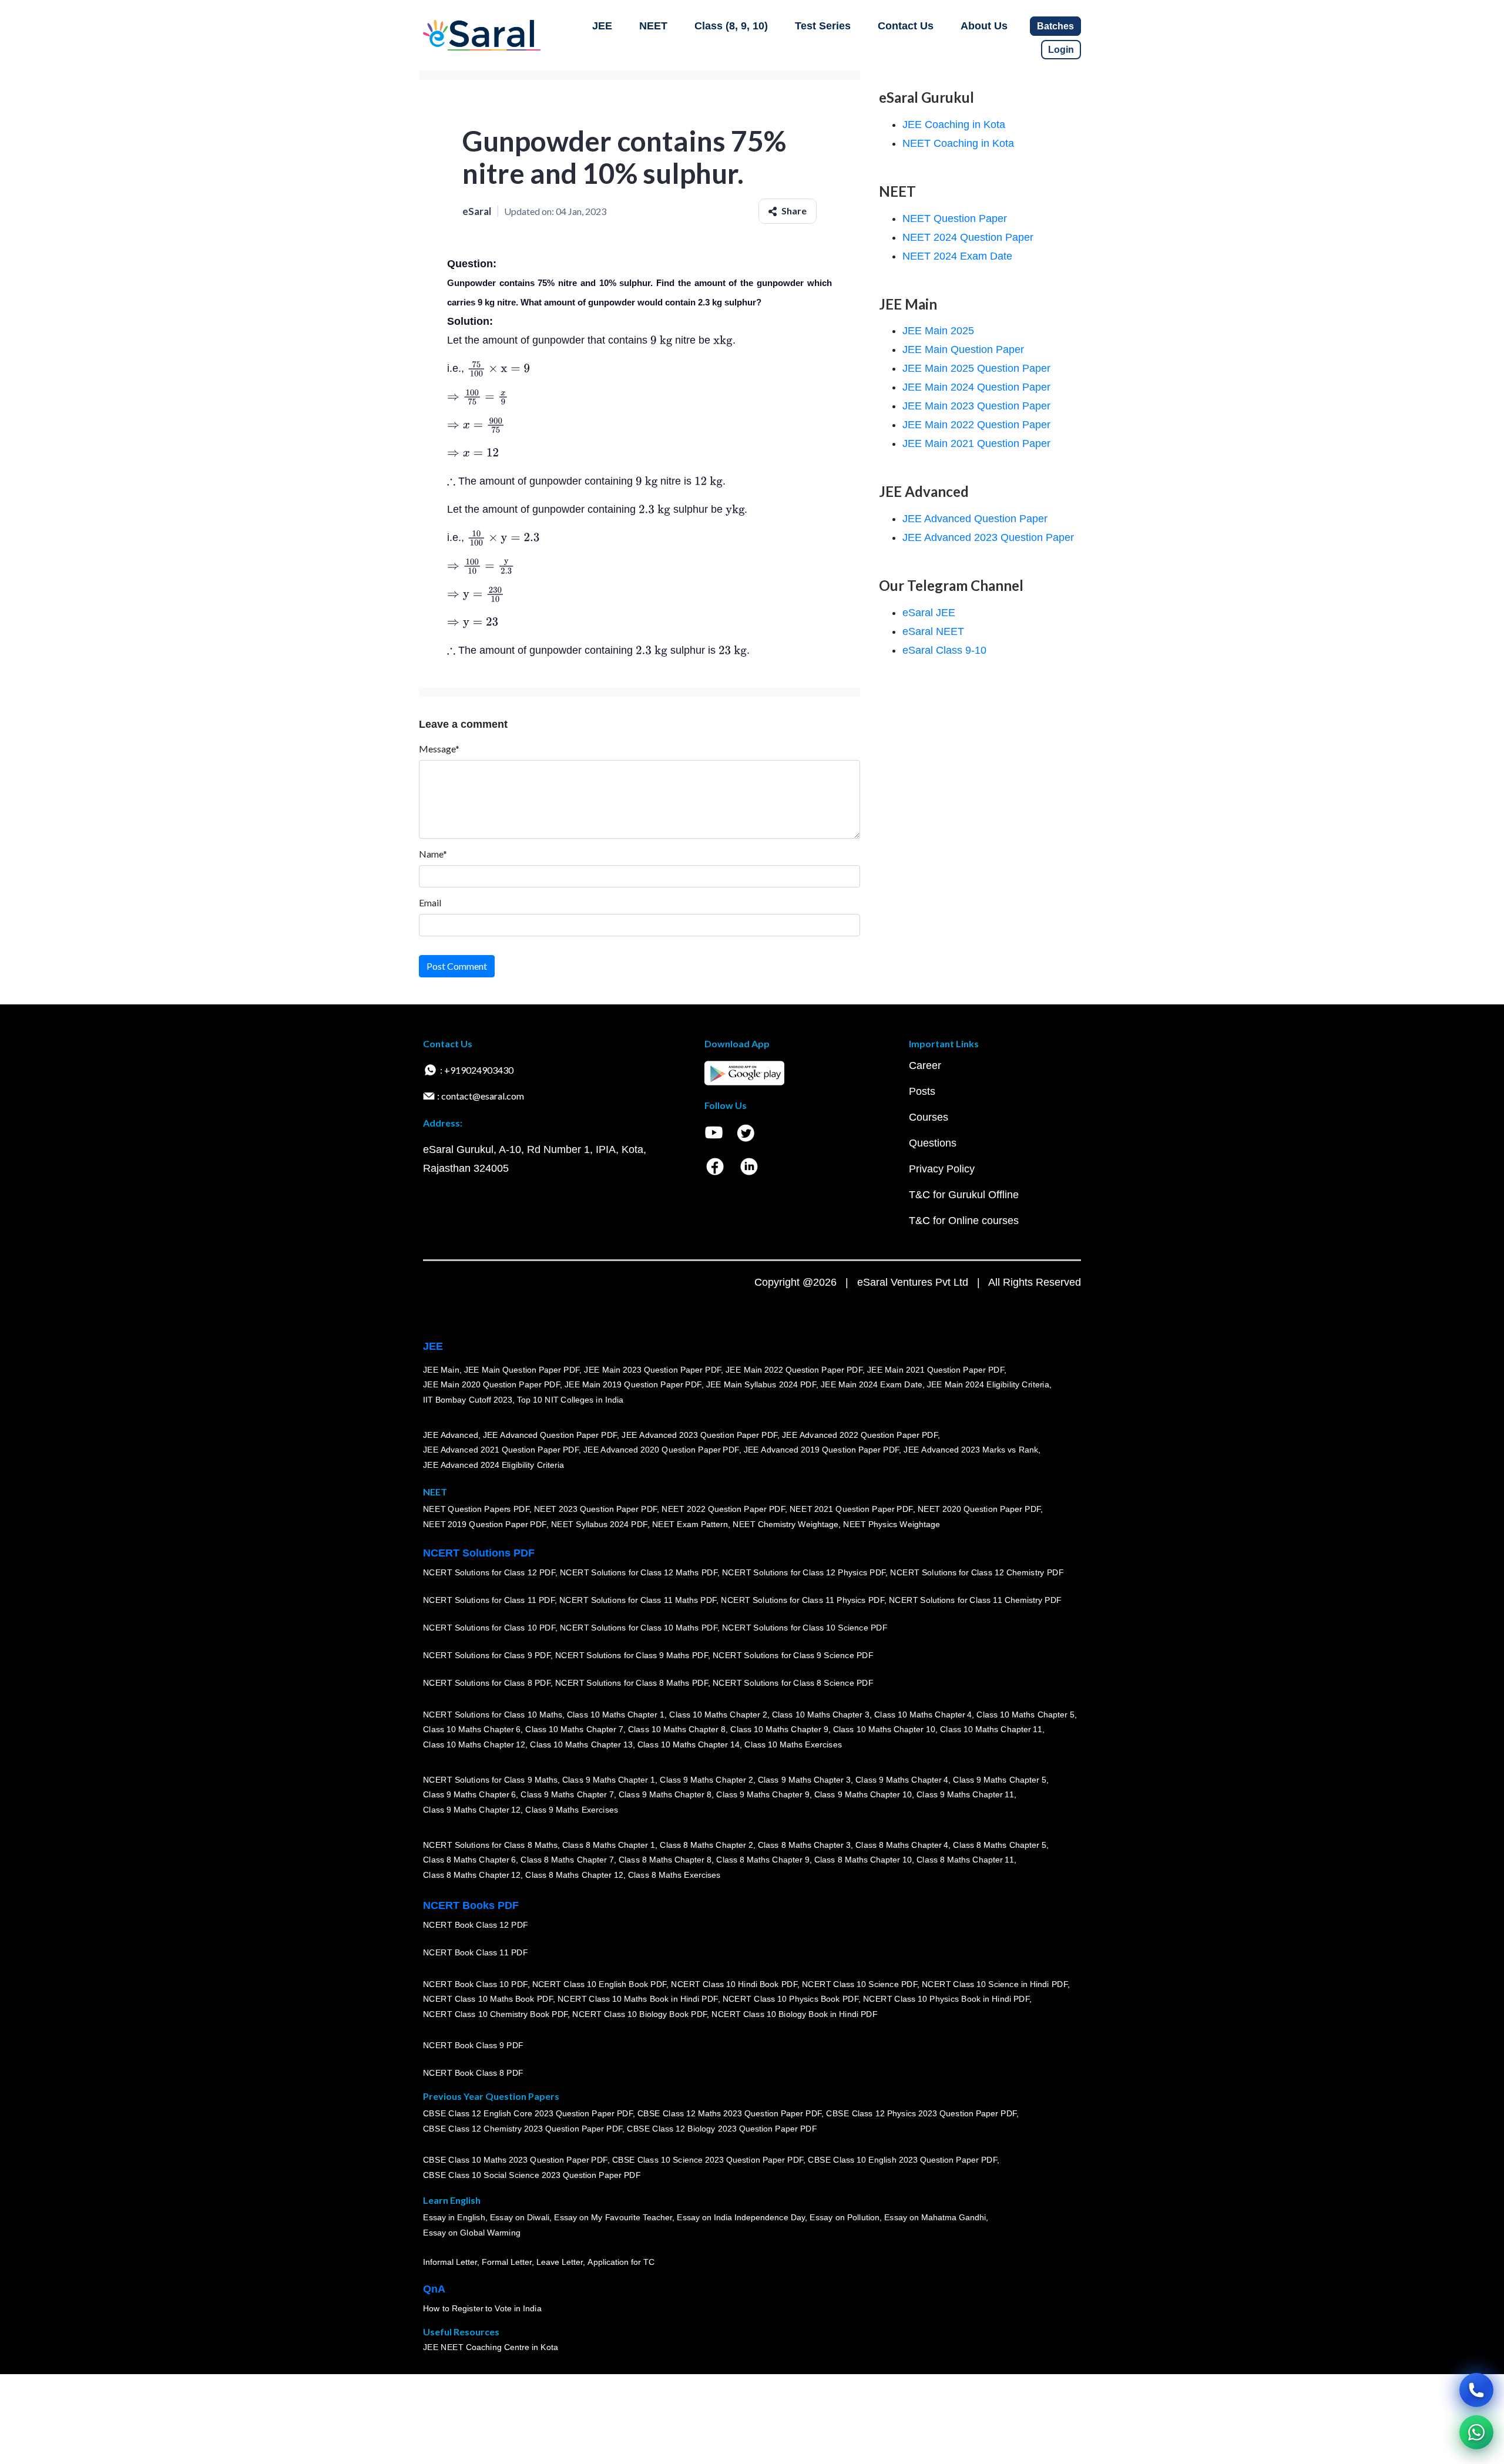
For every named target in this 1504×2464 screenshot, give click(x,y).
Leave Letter (560, 2262)
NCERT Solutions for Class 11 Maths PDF (638, 1600)
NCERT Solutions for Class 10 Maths (493, 1714)
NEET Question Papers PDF (476, 1509)
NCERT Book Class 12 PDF (476, 1925)
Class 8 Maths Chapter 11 (965, 1860)
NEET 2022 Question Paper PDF (723, 1509)
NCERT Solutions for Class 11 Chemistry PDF (975, 1600)
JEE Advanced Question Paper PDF (550, 1434)
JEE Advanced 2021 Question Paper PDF (501, 1450)
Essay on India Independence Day (741, 2217)
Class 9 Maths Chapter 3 (804, 1779)
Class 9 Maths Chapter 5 (999, 1779)
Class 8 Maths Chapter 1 (609, 1844)
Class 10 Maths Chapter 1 (616, 1714)
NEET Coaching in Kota (958, 143)
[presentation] (661, 340)
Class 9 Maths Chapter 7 (567, 1794)
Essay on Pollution (844, 2217)
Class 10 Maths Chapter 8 (677, 1729)
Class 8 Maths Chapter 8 (665, 1860)
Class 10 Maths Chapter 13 (581, 1744)
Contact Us (906, 26)
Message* (439, 749)
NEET (653, 26)
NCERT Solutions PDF (479, 1553)
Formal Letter (507, 2262)
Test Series (823, 26)
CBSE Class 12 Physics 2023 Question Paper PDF (921, 2113)
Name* (433, 854)
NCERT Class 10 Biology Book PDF (639, 2014)
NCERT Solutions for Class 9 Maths (490, 1779)
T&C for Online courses (964, 1221)
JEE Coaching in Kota (954, 125)
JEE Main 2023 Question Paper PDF (652, 1369)
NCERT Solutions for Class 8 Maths (490, 1844)
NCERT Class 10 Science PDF (860, 1984)
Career (925, 1065)
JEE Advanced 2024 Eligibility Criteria (493, 1465)
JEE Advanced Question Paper (975, 519)
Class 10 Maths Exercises (793, 1744)
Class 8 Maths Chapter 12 (472, 1875)
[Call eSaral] (1476, 2390)
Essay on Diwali (520, 2217)
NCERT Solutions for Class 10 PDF (489, 1628)
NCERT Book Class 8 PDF (473, 2073)
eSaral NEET (933, 631)
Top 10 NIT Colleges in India (570, 1400)
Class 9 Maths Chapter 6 (469, 1794)
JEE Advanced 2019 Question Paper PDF (822, 1450)
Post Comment (457, 966)
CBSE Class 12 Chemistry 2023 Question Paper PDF (523, 2129)
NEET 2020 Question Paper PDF (979, 1509)
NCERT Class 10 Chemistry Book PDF (495, 2014)
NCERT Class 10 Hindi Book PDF (734, 1984)
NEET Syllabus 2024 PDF (599, 1524)
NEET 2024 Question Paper (968, 237)
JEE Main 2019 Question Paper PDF (633, 1384)
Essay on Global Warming (472, 2233)
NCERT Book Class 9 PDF (473, 2045)
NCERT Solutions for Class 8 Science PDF (793, 1683)
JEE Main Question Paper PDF (522, 1369)
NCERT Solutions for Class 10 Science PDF (805, 1628)
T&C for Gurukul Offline (964, 1195)
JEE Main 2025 (938, 331)
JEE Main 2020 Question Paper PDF (491, 1384)
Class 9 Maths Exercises (572, 1810)
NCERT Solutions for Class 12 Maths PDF (639, 1572)
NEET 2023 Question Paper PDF (596, 1509)
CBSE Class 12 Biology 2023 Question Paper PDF (722, 2129)
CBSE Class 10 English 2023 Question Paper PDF (902, 2160)
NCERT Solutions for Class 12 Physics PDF (804, 1572)
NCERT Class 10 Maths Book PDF (488, 1999)
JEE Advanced (451, 1434)
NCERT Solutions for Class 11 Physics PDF (803, 1600)
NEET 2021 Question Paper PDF (851, 1509)
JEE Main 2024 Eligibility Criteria (988, 1384)
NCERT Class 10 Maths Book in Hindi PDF (638, 1999)
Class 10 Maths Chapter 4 (923, 1714)
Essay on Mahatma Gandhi (935, 2217)
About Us (984, 26)
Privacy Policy (942, 1169)
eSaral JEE (929, 613)
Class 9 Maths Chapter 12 (472, 1810)
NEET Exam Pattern (690, 1524)
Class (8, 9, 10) (731, 26)
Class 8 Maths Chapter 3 (804, 1844)
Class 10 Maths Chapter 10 (884, 1729)
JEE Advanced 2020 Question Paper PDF (661, 1450)
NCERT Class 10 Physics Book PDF (790, 1999)
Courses (929, 1117)
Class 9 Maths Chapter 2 (706, 1779)
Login (1061, 50)
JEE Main (441, 1369)
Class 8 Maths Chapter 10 (863, 1860)
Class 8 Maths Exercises (674, 1875)
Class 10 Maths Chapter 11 (991, 1729)
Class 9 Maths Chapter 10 (863, 1794)
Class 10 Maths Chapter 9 (779, 1729)
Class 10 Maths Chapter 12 (474, 1744)
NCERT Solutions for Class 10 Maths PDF (639, 1628)
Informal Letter (450, 2262)
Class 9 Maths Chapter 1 (609, 1779)
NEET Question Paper (955, 219)
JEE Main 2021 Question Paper (976, 443)
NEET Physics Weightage (892, 1524)
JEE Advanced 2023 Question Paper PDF (699, 1434)
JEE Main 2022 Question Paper (976, 425)
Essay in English (454, 2217)
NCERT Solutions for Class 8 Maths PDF (632, 1683)
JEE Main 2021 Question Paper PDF (936, 1369)
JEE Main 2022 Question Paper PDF (794, 1369)
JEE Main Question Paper (963, 349)
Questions (933, 1143)
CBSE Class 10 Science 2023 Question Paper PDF (708, 2160)
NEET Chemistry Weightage (785, 1524)
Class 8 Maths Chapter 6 (469, 1860)
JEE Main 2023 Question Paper (976, 406)
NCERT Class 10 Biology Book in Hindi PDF (794, 2014)
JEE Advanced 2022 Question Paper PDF (860, 1434)
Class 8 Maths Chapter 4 (902, 1844)
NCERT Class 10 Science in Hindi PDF (995, 1984)
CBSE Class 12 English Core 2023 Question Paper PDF (528, 2113)
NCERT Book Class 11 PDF (475, 1952)
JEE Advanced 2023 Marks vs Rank (971, 1450)
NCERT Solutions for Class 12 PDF (489, 1572)
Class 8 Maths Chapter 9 (763, 1860)
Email (430, 902)
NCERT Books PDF (471, 1905)
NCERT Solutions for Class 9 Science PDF (793, 1655)
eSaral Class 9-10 (944, 650)
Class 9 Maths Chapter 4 (902, 1779)
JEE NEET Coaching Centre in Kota (491, 2347)
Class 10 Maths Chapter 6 (472, 1729)
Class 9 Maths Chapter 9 (763, 1794)
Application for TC (621, 2262)
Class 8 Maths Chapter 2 (706, 1844)
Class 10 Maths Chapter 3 (821, 1714)
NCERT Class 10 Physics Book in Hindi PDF (946, 1999)
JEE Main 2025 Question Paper (976, 368)
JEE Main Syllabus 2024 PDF (761, 1384)
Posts (922, 1091)
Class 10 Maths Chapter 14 (689, 1744)
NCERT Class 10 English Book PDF (600, 1984)
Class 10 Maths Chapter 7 (574, 1729)
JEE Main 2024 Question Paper (976, 387)
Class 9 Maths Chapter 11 (965, 1794)
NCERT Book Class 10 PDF (475, 1984)
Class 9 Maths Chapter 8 (665, 1794)
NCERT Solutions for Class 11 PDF (489, 1600)
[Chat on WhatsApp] (1476, 2432)
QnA (434, 2289)
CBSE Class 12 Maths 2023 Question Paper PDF (730, 2113)
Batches (1055, 26)
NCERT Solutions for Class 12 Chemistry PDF (977, 1572)
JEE (602, 26)
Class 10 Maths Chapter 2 (718, 1714)
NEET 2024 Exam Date (957, 256)
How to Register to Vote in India (482, 2308)
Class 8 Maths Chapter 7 (567, 1860)
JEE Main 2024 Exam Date (872, 1384)
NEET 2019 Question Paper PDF (485, 1524)
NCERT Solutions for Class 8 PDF (487, 1683)
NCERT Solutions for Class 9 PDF (487, 1655)
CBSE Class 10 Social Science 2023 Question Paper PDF (532, 2175)
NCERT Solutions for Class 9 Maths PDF (632, 1655)
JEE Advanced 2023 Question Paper (988, 537)
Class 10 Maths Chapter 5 (1025, 1714)
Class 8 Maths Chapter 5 (999, 1844)
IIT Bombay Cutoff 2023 (468, 1400)
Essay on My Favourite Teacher (613, 2217)
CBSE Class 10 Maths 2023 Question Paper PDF (515, 2160)
